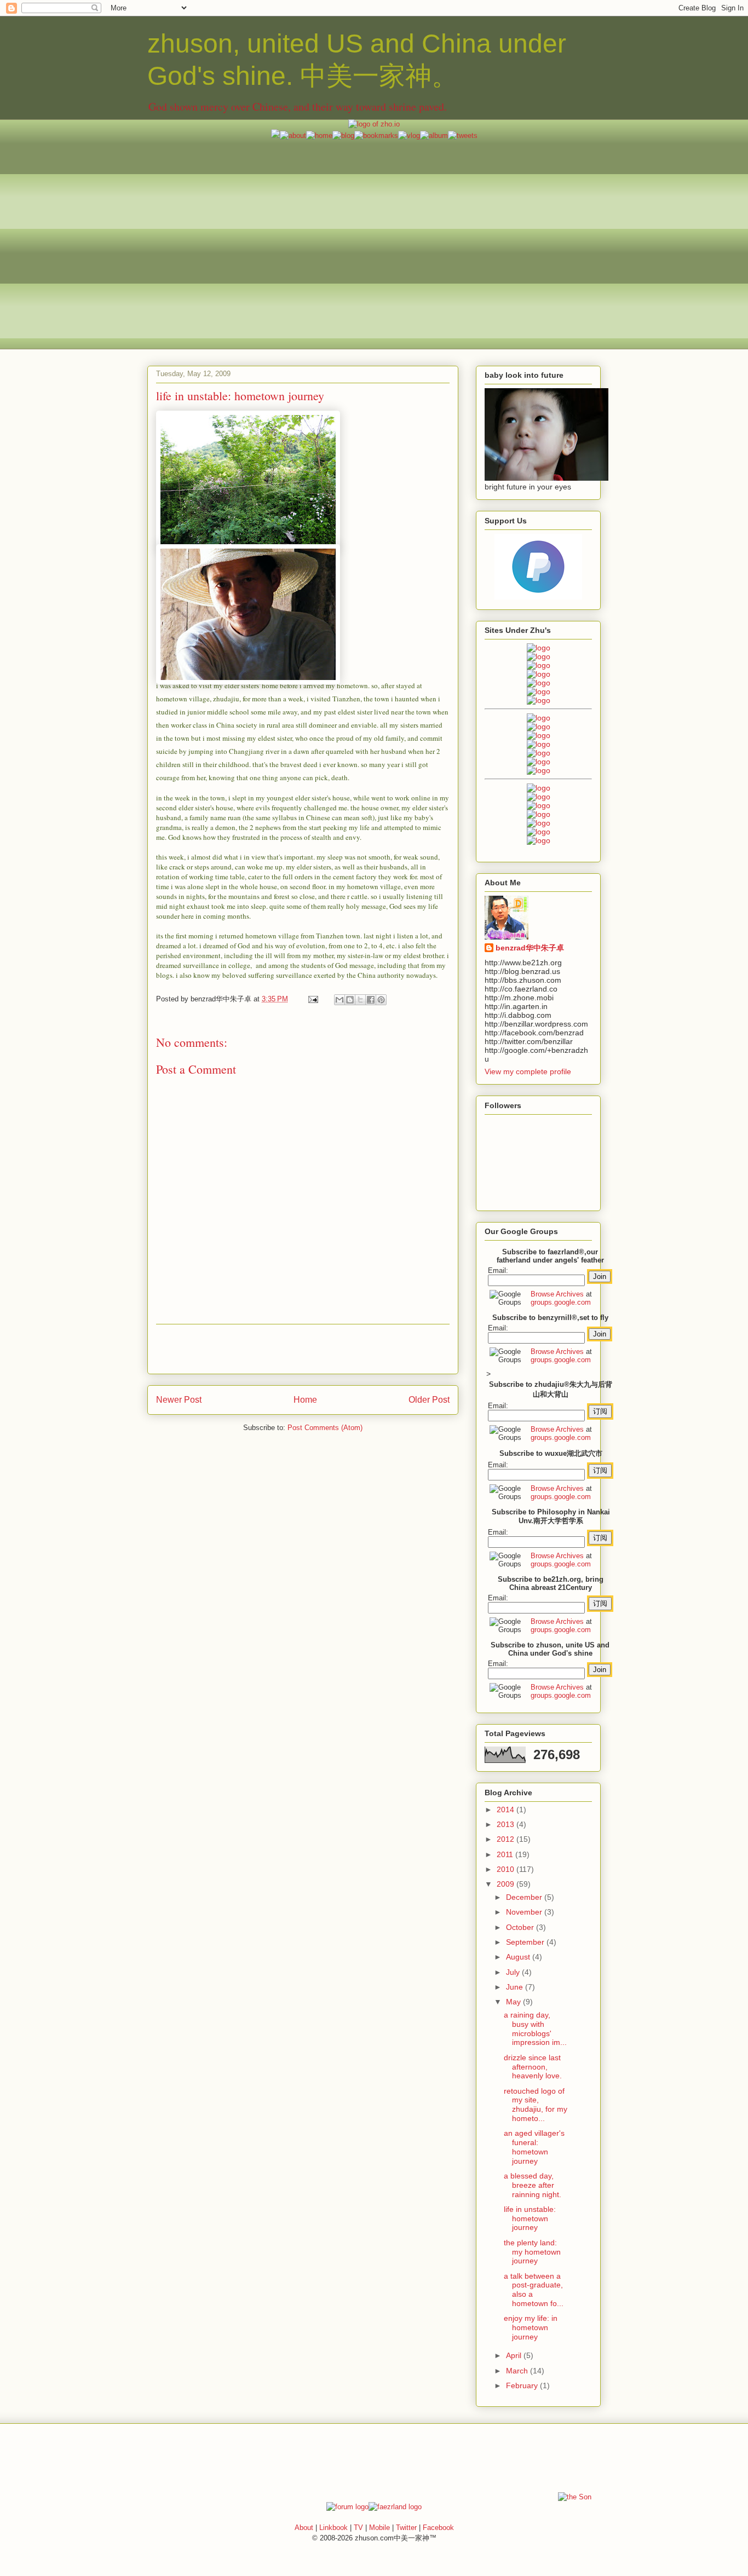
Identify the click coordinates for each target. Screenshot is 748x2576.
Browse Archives (557, 1294)
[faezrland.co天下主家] (539, 797)
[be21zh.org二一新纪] (539, 648)
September (526, 1942)
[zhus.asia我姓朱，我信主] (539, 683)
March (518, 2371)
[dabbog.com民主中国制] (539, 805)
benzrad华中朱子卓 (530, 948)
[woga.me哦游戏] (539, 814)
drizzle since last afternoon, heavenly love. (533, 2067)
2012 (507, 1839)
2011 (506, 1854)
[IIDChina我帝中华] (539, 744)
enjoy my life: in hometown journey (531, 2327)
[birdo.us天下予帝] (539, 762)
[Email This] (340, 1000)
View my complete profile (528, 1071)
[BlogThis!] (350, 1000)
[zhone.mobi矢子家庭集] (539, 753)
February (523, 2385)
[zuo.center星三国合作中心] (539, 823)
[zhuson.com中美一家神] (539, 735)
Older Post (429, 1400)
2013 (507, 1824)
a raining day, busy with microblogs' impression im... (535, 2028)
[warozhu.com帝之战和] (539, 832)
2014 (507, 1809)
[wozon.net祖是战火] (539, 788)
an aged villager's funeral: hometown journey (534, 2147)
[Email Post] (312, 999)
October (521, 1927)
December (525, 1897)
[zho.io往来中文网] (539, 665)
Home (305, 1400)
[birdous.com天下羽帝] (539, 770)
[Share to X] (360, 1000)
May (514, 2002)
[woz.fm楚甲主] (539, 840)
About (304, 2528)
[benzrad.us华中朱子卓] (539, 656)
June (516, 1987)
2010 (507, 1869)
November (525, 1912)
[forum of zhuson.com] (347, 2507)
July (514, 1972)
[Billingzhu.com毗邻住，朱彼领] (539, 727)
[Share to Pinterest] (381, 1000)
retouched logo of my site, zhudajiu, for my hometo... (536, 2105)
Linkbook (333, 2528)
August (519, 1957)
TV (358, 2528)
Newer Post (179, 1400)
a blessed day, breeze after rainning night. (533, 2185)
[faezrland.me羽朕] (539, 674)
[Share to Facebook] (371, 1000)
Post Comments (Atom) (325, 1428)
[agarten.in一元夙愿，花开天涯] (539, 691)
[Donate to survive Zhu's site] (538, 597)
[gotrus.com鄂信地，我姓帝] (539, 718)
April (515, 2355)
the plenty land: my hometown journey (532, 2252)
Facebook (438, 2528)
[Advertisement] (374, 217)
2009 (507, 1884)
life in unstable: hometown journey (530, 2218)
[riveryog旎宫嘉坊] (539, 700)
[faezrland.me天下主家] (395, 2507)
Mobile (379, 2528)
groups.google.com (561, 1302)
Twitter (406, 2528)
